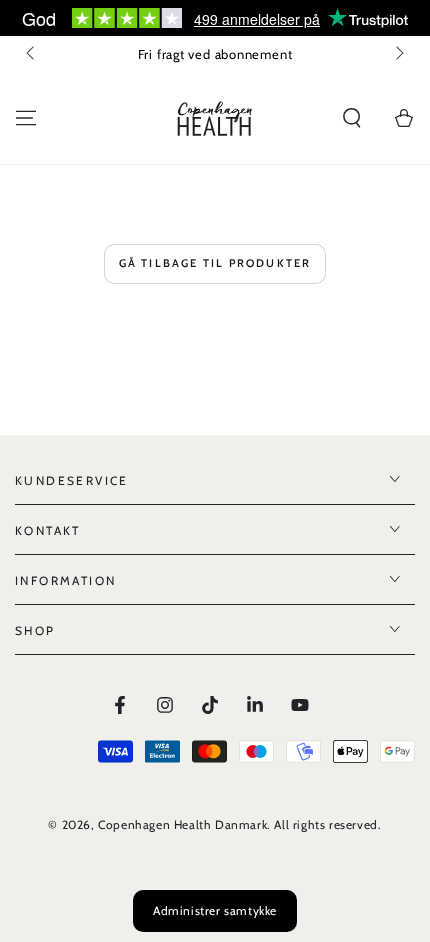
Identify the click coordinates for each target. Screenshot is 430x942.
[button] (352, 118)
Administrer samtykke (215, 910)
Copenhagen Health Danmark (182, 824)
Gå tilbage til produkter (215, 263)
